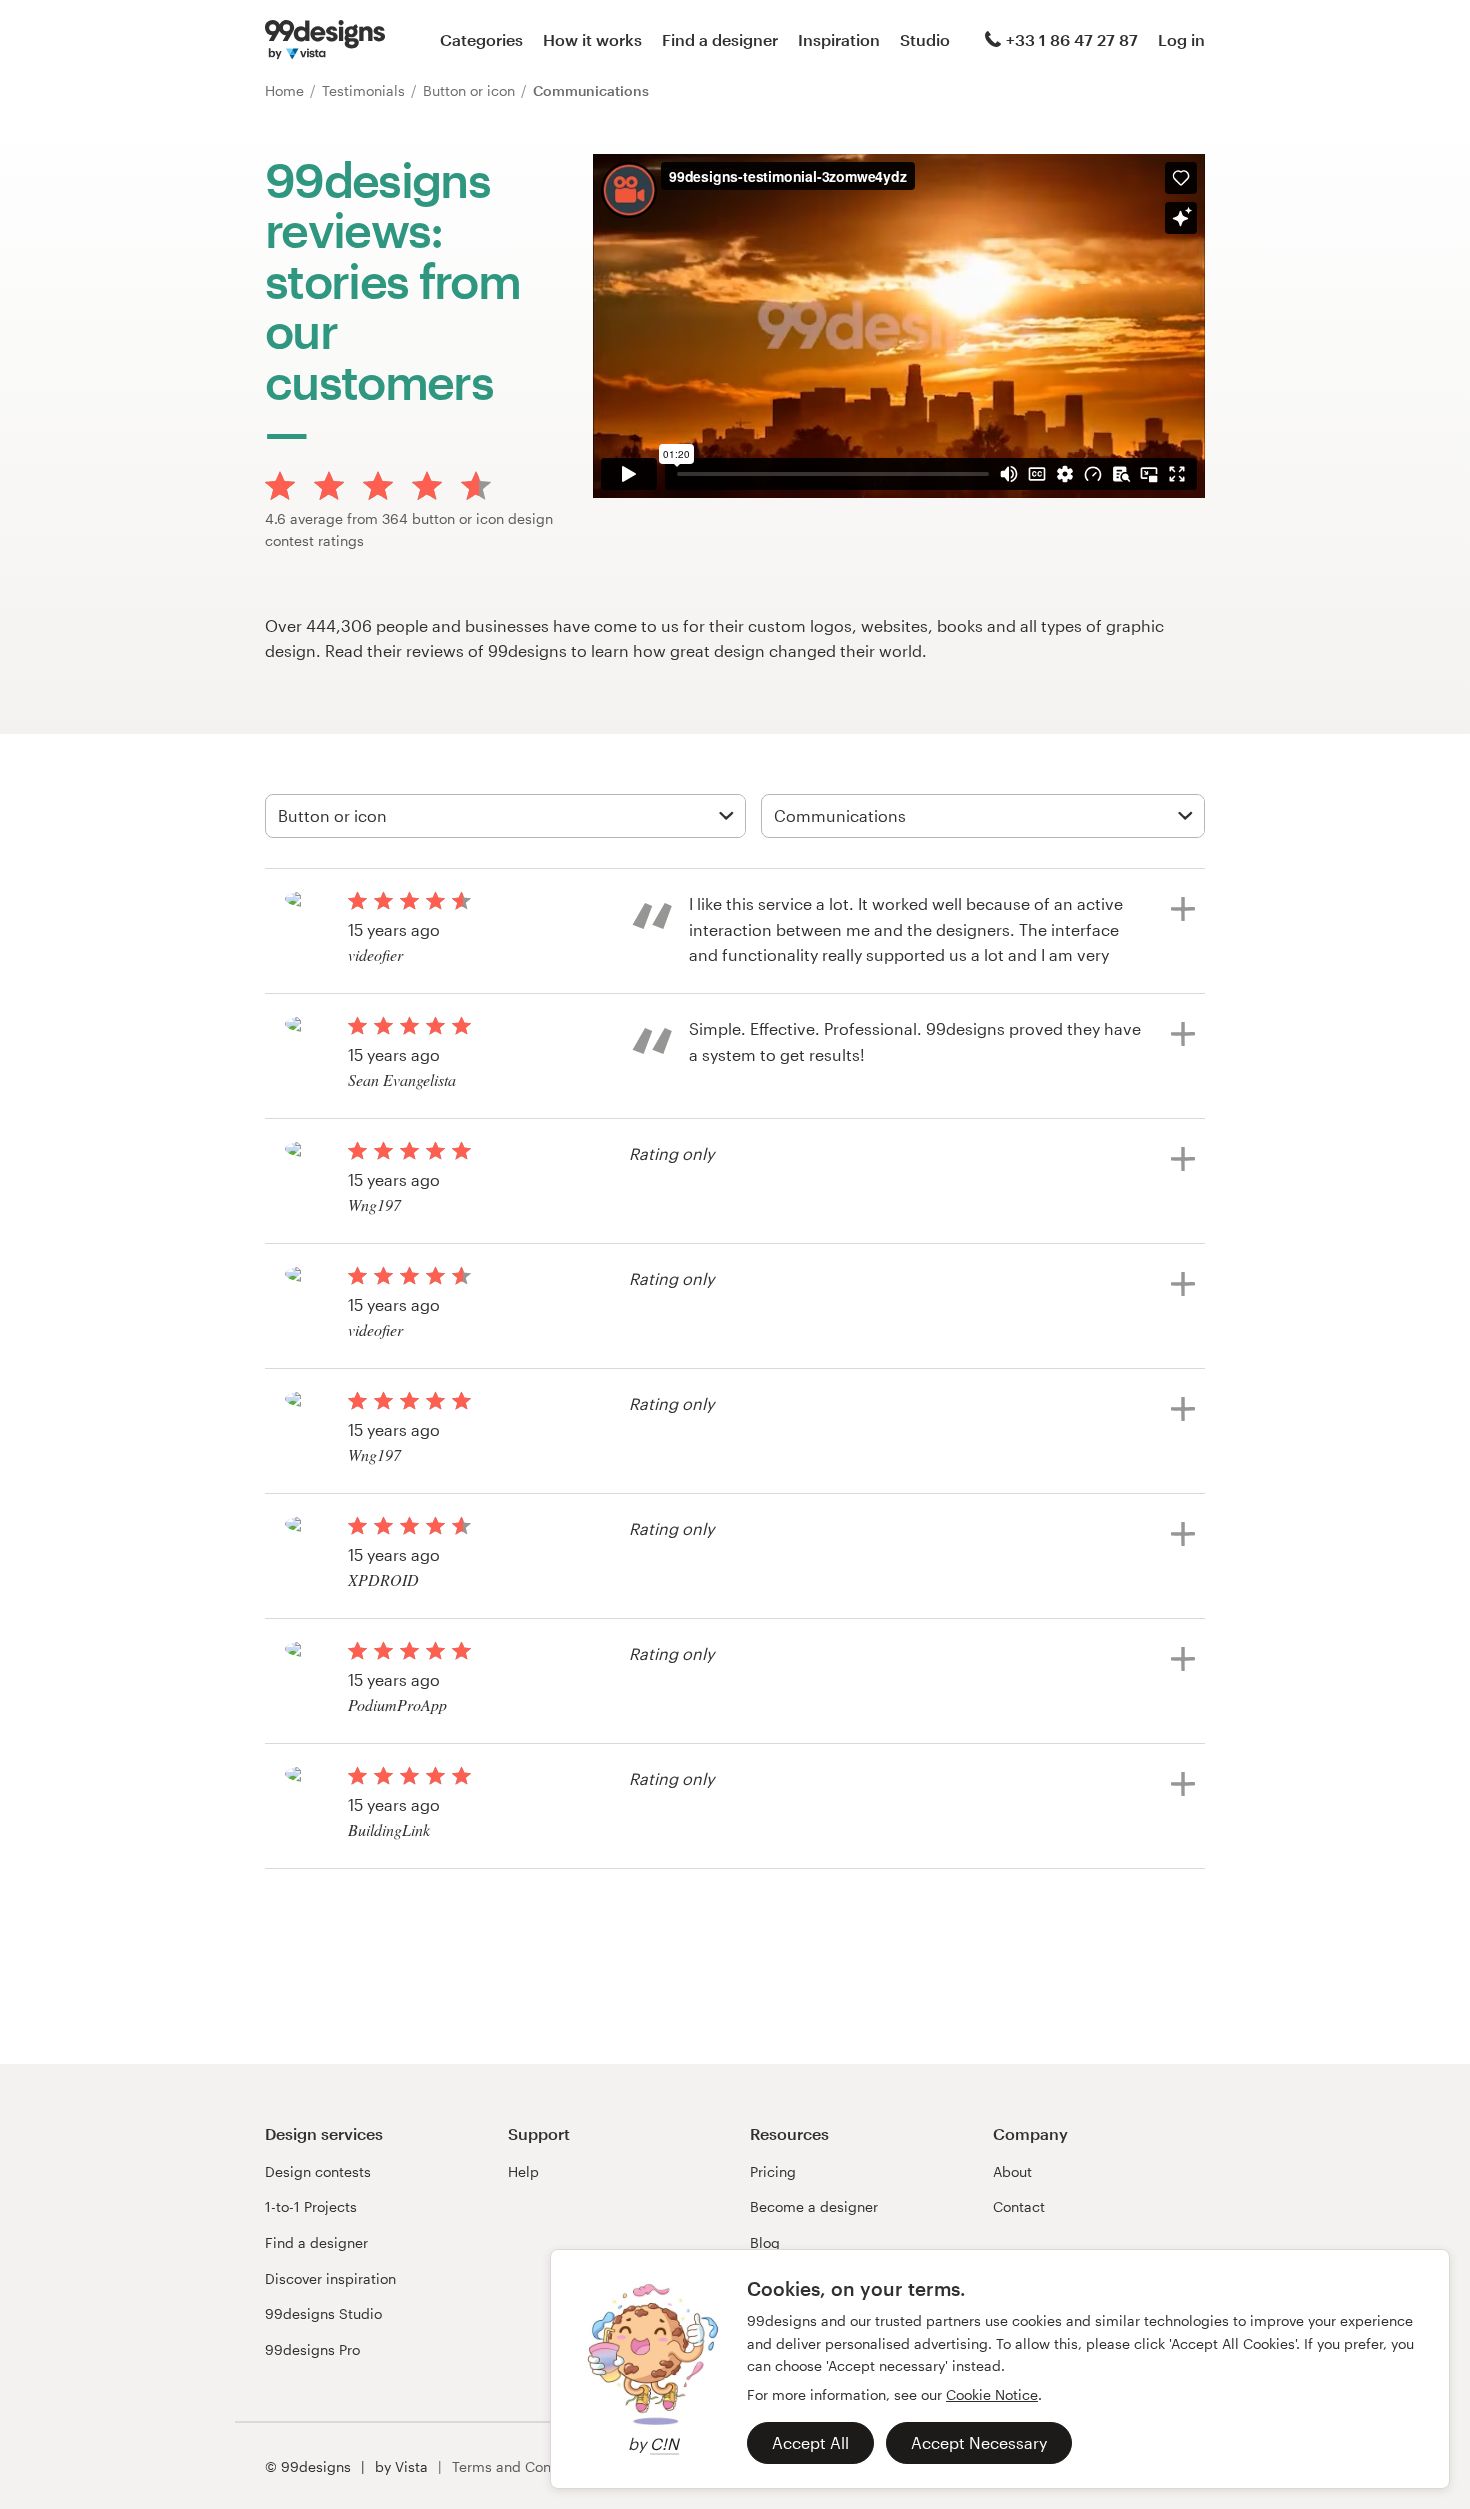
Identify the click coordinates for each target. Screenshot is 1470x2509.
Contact (1019, 2206)
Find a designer (720, 39)
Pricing (773, 2171)
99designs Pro (312, 2349)
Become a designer (814, 2206)
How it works (592, 39)
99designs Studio (323, 2313)
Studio (925, 39)
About (1012, 2171)
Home (286, 90)
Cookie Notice (992, 2394)
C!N (664, 2443)
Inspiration (839, 39)
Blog (765, 2242)
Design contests (318, 2171)
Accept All (810, 2442)
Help (523, 2171)
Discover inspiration (330, 2278)
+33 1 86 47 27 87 (1072, 39)
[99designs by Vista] (325, 40)
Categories (481, 39)
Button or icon (471, 90)
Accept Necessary (979, 2442)
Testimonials (365, 90)
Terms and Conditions (524, 2466)
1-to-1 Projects (311, 2206)
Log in (1181, 39)
